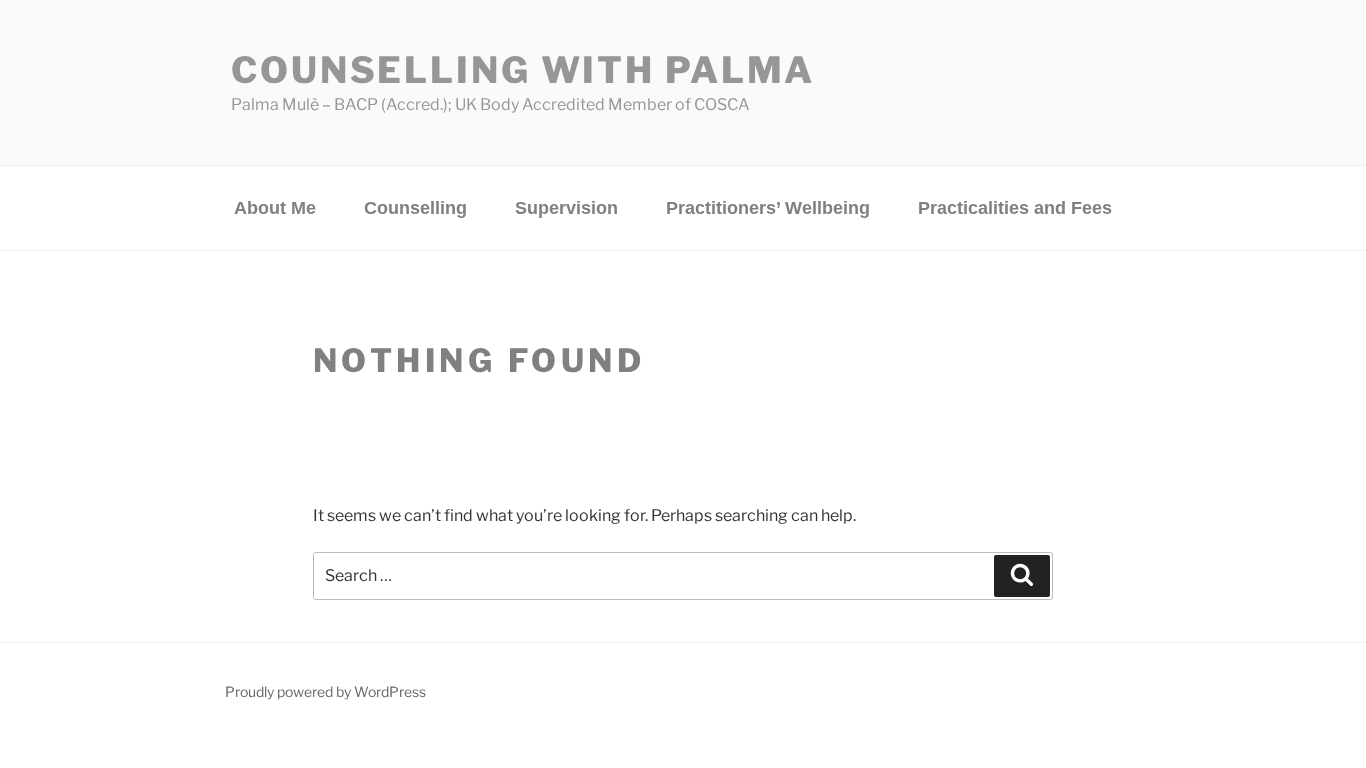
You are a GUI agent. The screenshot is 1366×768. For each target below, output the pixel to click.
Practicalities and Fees (1015, 208)
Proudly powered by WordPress (325, 691)
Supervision (566, 208)
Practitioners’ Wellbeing (768, 208)
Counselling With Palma (523, 70)
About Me (275, 208)
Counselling (415, 208)
